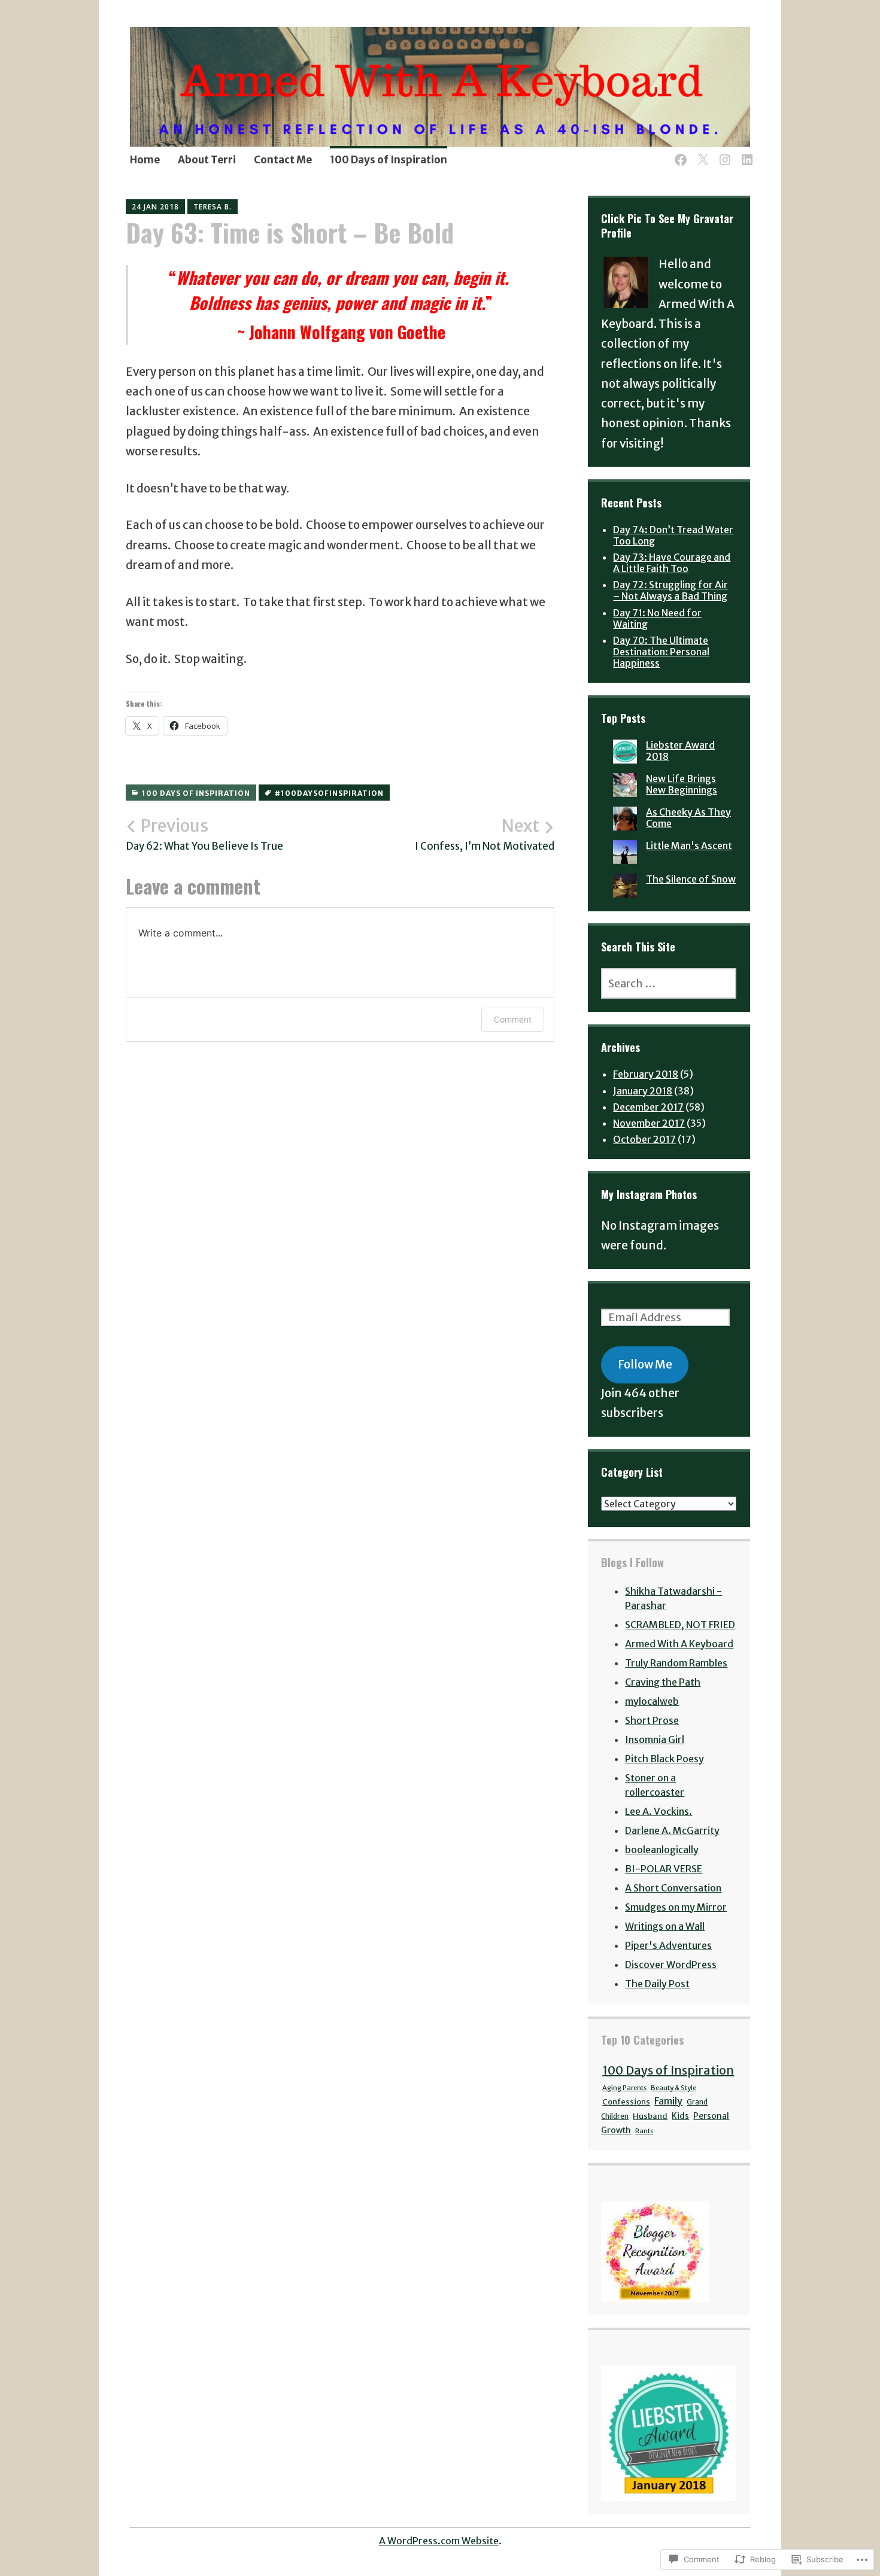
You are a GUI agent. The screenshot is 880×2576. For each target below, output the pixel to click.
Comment (513, 1019)
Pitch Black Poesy (664, 1759)
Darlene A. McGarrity (672, 1830)
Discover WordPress (671, 1964)
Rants (644, 2131)
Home (145, 160)
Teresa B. (213, 207)
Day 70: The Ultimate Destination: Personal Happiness (661, 652)
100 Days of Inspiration (389, 160)
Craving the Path (663, 1682)
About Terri (207, 160)
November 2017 (649, 1123)
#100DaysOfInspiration (329, 793)
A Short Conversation (673, 1888)
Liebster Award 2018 (680, 751)
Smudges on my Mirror (676, 1907)
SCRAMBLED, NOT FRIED (680, 1625)
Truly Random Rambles (676, 1663)
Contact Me (283, 160)
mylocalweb (652, 1701)
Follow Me (645, 1364)
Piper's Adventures (668, 1945)
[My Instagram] (723, 153)
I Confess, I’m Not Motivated (485, 834)
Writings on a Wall (665, 1926)
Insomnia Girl (655, 1739)
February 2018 (646, 1074)
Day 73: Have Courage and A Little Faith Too (672, 563)
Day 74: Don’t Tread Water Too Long (673, 535)
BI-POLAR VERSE (664, 1869)
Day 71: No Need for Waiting (657, 618)
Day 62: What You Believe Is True (204, 834)
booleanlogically (662, 1850)
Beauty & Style (673, 2088)
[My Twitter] (701, 153)
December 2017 (648, 1107)
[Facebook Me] (679, 153)
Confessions (626, 2102)
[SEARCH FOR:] (669, 983)
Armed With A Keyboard (679, 1644)
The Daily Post (657, 1984)
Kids (680, 2116)
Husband (650, 2116)
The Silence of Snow (691, 879)
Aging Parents (624, 2088)
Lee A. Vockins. (659, 1811)
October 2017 (644, 1139)
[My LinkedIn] (745, 153)
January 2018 (643, 1091)
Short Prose (652, 1720)
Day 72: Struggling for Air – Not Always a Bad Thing (670, 590)
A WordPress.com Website (439, 2541)
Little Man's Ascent (689, 846)
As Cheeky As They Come (688, 818)
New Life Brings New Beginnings (682, 784)
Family (668, 2101)
